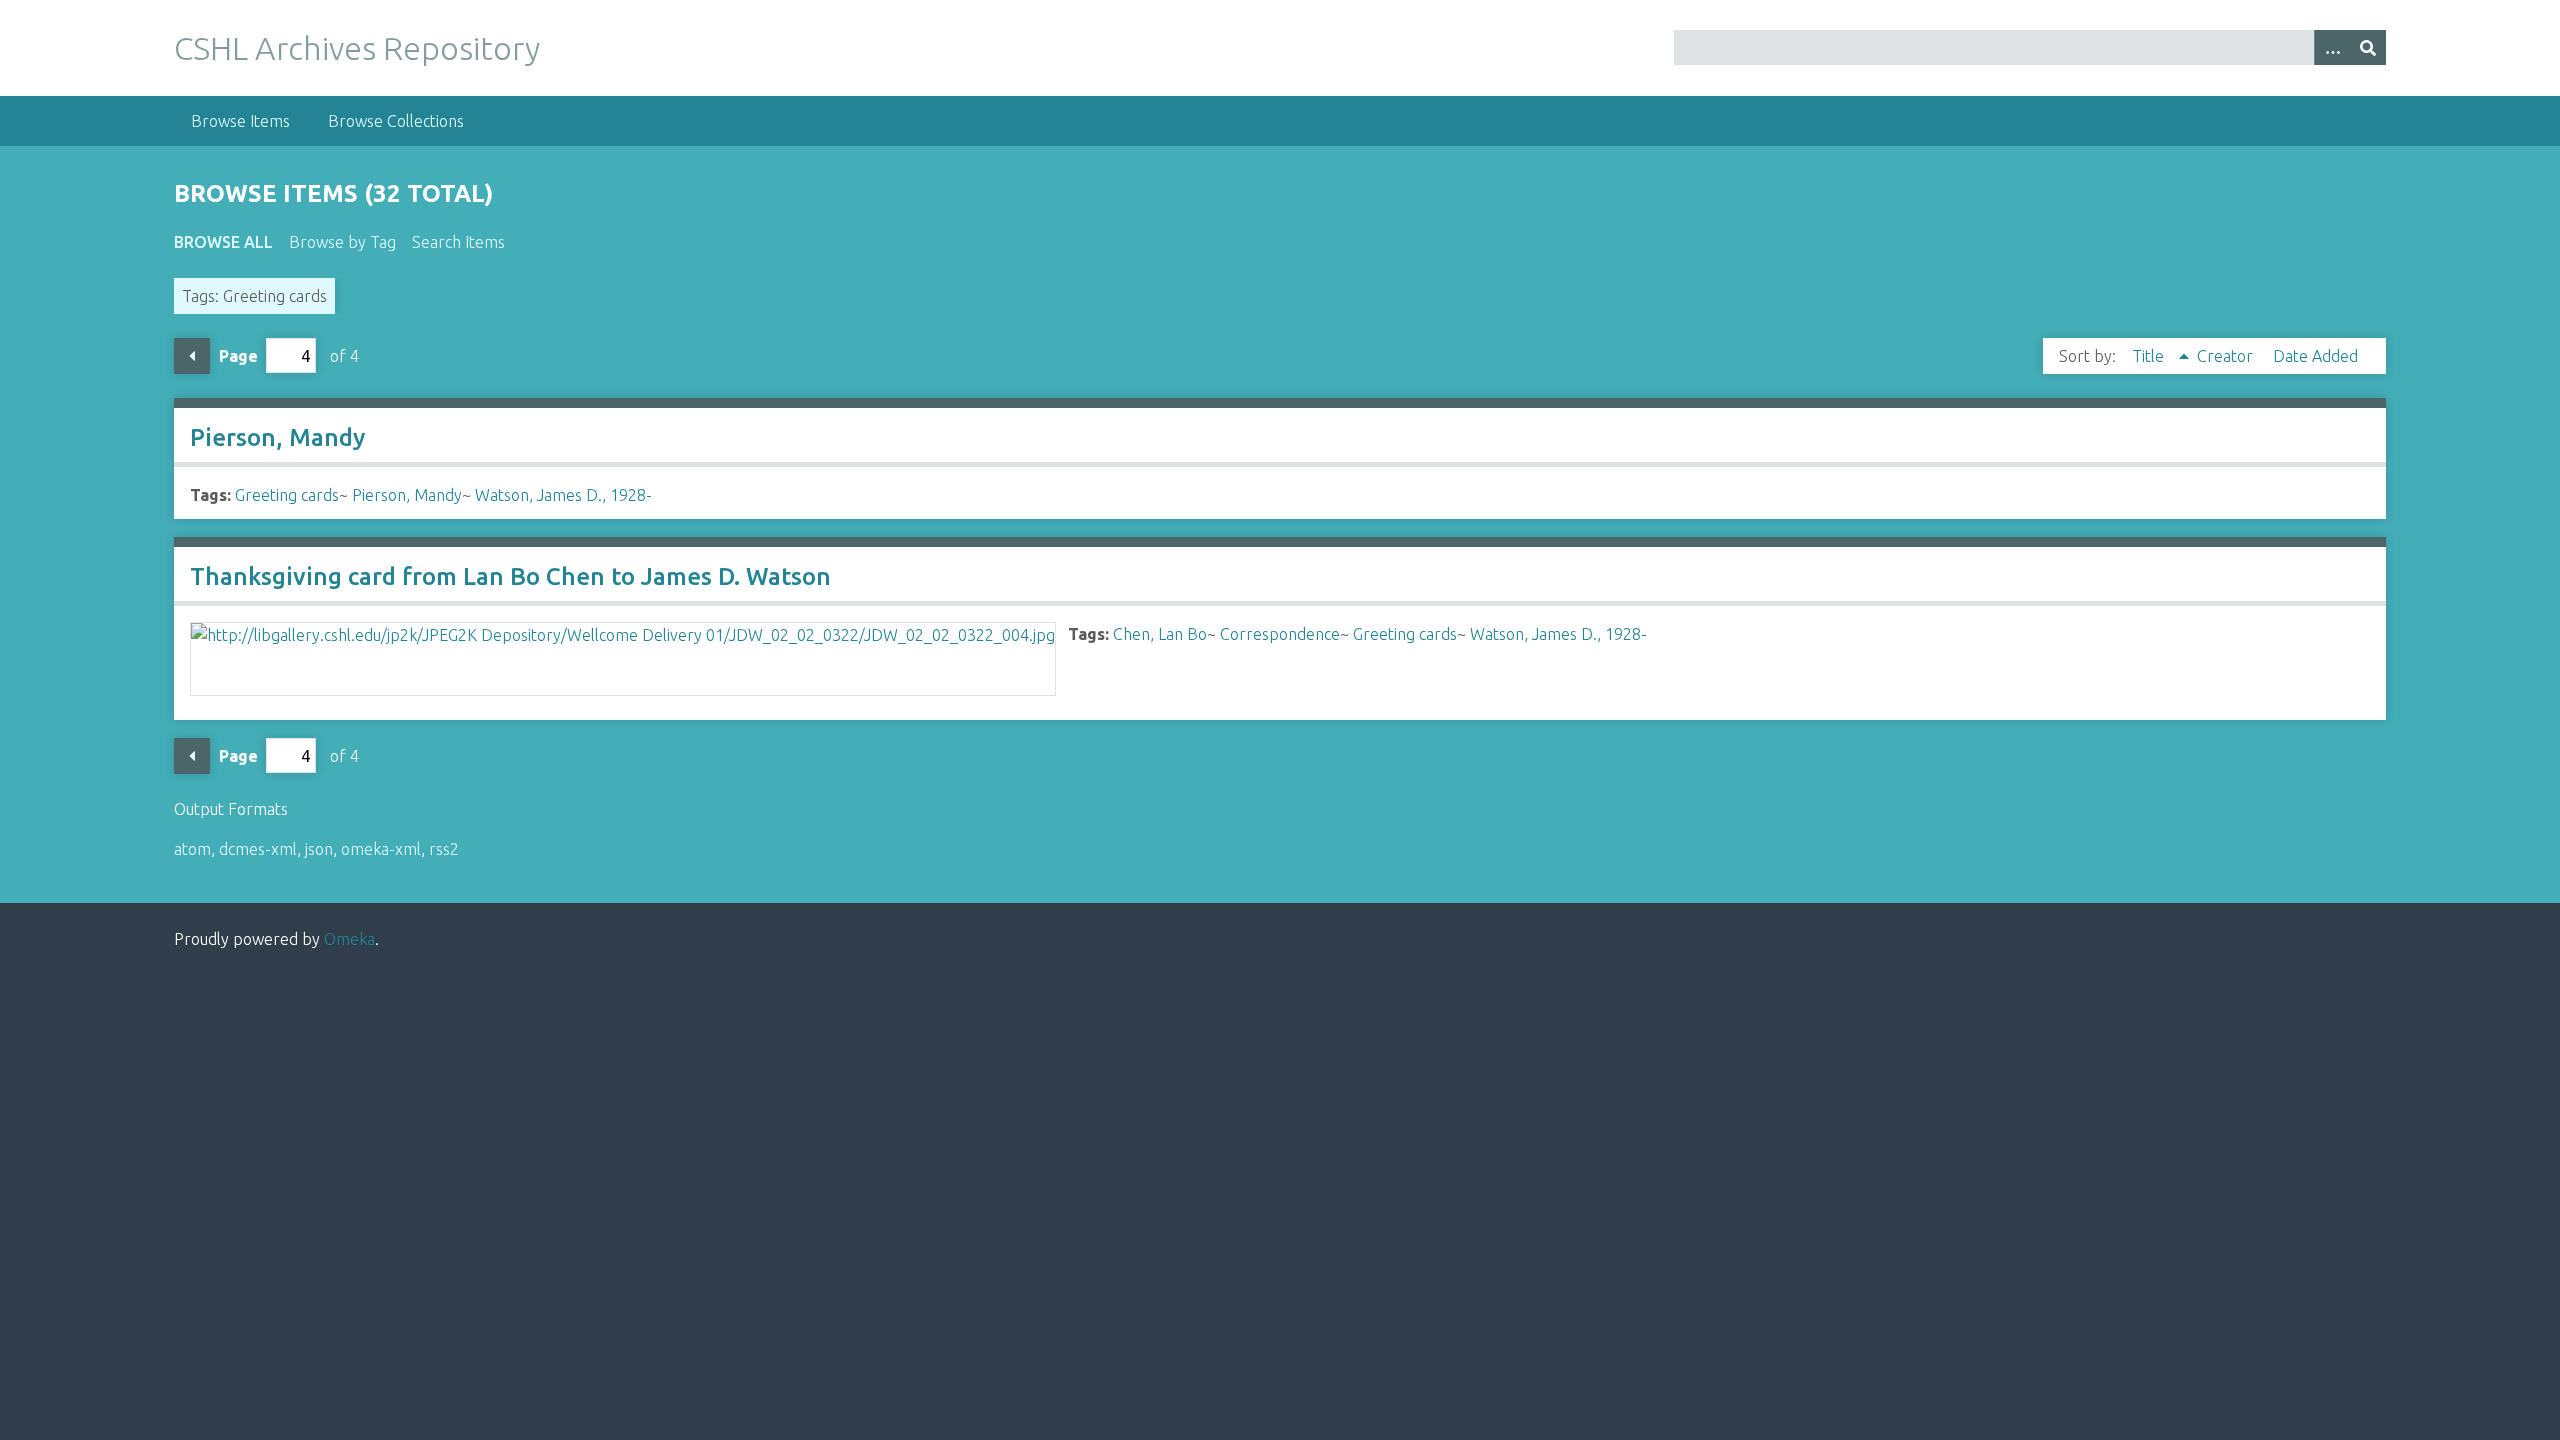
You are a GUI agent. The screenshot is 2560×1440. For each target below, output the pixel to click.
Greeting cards (287, 495)
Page (238, 356)
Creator (2227, 356)
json (319, 849)
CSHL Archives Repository (357, 48)
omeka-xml (381, 849)
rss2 (444, 849)
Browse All (223, 242)
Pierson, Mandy (277, 437)
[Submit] (2368, 47)
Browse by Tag (342, 242)
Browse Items (240, 121)
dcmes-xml (258, 849)
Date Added (2315, 356)
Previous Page (192, 356)
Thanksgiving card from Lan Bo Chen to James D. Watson (510, 576)
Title (2150, 356)
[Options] (2332, 47)
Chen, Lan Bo (1160, 634)
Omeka (349, 939)
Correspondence (1280, 634)
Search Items (458, 242)
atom (192, 849)
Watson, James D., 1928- (563, 495)
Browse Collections (396, 121)
